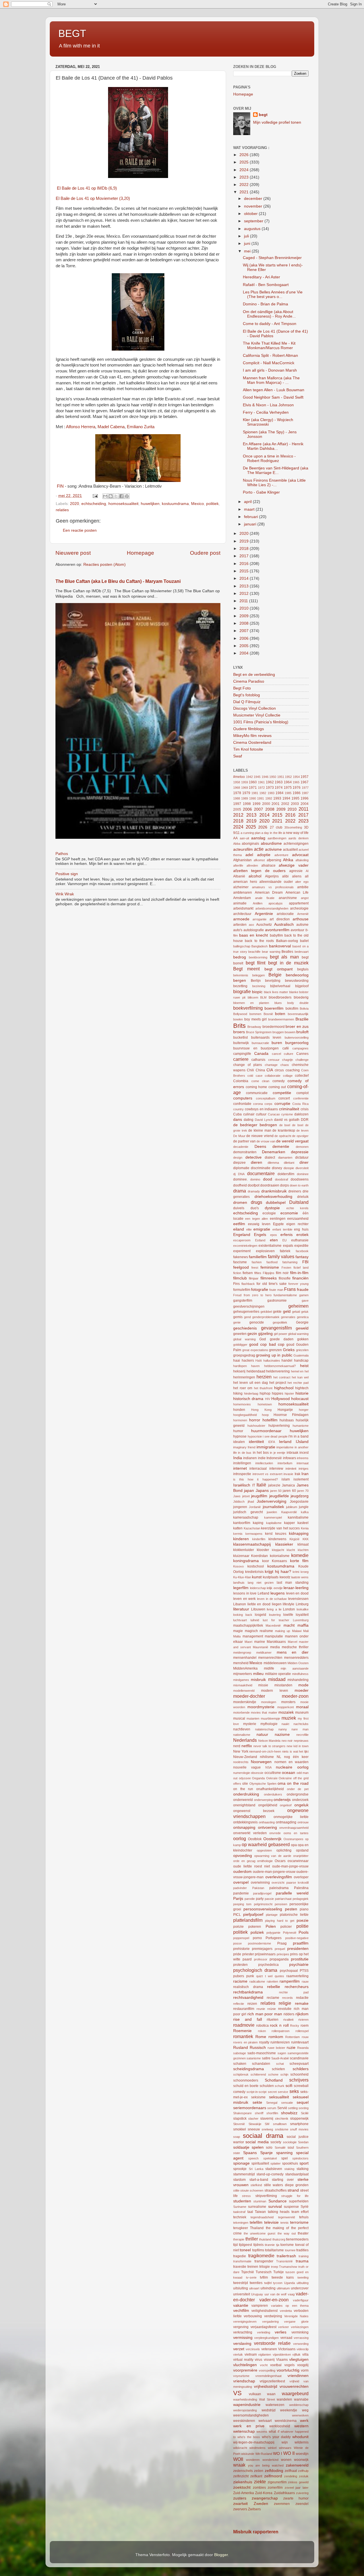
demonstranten (245, 1152)
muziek (289, 1718)
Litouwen (258, 1609)
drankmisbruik (274, 1191)
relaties (62, 510)
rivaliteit (288, 2020)
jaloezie (274, 1485)
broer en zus (297, 1027)
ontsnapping (244, 1828)
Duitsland (299, 1202)
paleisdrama (279, 1888)
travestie (240, 2267)
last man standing (293, 1583)
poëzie (238, 1927)
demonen (302, 1147)
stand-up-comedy (270, 2174)
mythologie (269, 1724)
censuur (274, 1060)
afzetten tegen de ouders (259, 871)
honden (239, 1410)
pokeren (255, 1927)
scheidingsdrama (249, 2069)
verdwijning (273, 2316)
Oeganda (258, 1778)
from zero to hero (258, 1295)
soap (237, 2137)
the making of (278, 2228)
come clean (260, 1081)
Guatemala (301, 1355)
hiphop (265, 1393)
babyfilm (276, 935)
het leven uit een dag (251, 1383)
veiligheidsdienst (264, 2311)
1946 (265, 777)
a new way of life (296, 833)
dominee (303, 1174)
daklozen (301, 1114)
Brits (239, 1026)
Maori (248, 1642)
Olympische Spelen (263, 1784)
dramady (254, 1191)
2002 (285, 804)
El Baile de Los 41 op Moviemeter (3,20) (93, 198)
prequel (280, 1949)
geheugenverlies (246, 1312)
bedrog (240, 957)
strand (293, 2190)
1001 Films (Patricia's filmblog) (261, 722)
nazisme (282, 1735)
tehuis (304, 2217)
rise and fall (248, 2019)
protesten (240, 1965)
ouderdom (242, 1872)
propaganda (279, 1959)
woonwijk (301, 2460)
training (304, 2256)
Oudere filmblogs (249, 729)
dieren (257, 1162)
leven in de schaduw (272, 1599)
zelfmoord (273, 2476)
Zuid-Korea (264, 2493)
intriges (304, 1469)
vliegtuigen (299, 2359)
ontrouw (303, 1822)
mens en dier (293, 1652)
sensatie (287, 2103)
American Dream (269, 893)
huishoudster (256, 1426)
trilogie (265, 2267)
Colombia (241, 1081)
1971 (253, 788)
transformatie (242, 2261)
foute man (276, 1290)
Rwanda (303, 2048)
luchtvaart (240, 1620)
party (260, 1899)
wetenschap (244, 2431)
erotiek (302, 1235)
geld (287, 1311)
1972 (261, 788)
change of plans (248, 1065)
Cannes (302, 1054)
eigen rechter (297, 1224)
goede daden (282, 1339)
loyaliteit (302, 1615)
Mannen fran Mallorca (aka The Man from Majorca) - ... (271, 380)
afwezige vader (294, 865)
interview (276, 1469)
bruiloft (302, 1032)
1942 (249, 777)
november (254, 206)
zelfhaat (291, 2471)
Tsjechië (248, 2272)
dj (234, 1174)
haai (237, 1361)
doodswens (300, 1179)
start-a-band (259, 2180)
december (254, 199)
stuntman (260, 2201)
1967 (305, 782)
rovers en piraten (245, 2042)
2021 (245, 192)
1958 (237, 782)
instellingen (242, 1463)
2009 (245, 616)
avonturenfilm (277, 930)
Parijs (238, 1899)
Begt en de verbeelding (254, 675)
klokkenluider (244, 1550)
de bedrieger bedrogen (255, 1125)
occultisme (273, 1773)
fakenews (241, 1257)
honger (304, 1410)
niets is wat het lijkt (295, 1751)
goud (290, 1345)
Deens (260, 1147)
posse (237, 1943)
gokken (303, 1339)
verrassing (301, 2338)
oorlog (240, 1838)
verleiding (264, 2332)
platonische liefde (294, 1915)
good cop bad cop (267, 1344)
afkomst (259, 860)
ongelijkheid (268, 1805)
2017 (245, 556)
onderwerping (263, 1800)
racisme (240, 1981)
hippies (278, 1393)
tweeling (303, 2277)
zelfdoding (274, 2471)
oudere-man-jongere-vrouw (274, 1872)
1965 (296, 782)
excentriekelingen (245, 1246)
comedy (279, 1081)
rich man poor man (265, 2014)
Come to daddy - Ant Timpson (270, 324)
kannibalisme (298, 1517)
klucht (291, 1550)
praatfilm (301, 1943)
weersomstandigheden (251, 2415)
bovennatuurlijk (298, 1014)
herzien (264, 1377)
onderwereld (243, 1800)
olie (245, 1784)
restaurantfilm (244, 2009)
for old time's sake (272, 1284)
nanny (283, 1729)
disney (277, 1168)
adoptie (264, 855)
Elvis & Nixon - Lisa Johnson (268, 405)
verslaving (242, 2344)
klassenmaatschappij (252, 1544)
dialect (270, 1157)
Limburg (302, 1604)
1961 (261, 782)
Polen (271, 1926)
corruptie (282, 1104)
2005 (245, 646)
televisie (271, 2222)
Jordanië (255, 1507)
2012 (245, 594)
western (301, 2426)
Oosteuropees (293, 1839)
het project (278, 1383)
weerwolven (300, 2415)
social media (257, 2142)
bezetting (240, 986)
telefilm (256, 2222)
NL (279, 1757)
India (238, 1458)
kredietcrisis (254, 1572)
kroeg (305, 1572)
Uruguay (257, 2294)
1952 (288, 777)
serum (272, 2108)
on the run (243, 1789)
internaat (303, 1463)
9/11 (236, 833)
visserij (269, 2360)
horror (255, 1420)
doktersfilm (286, 1174)
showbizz (289, 2113)
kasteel (303, 1523)
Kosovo (238, 1566)
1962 (270, 782)
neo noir (287, 1741)
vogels (289, 2365)
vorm (305, 2370)
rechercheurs (297, 1987)
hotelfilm (270, 1420)
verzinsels (253, 2349)
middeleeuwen (275, 1663)
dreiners (295, 1191)
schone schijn (278, 2074)
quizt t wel (264, 1976)
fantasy (302, 1257)
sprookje (240, 2169)
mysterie (250, 1724)
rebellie (274, 1987)
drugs (257, 1202)
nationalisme (242, 1735)
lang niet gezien (261, 1583)
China (260, 1070)
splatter (276, 2163)
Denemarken (274, 1152)
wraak (239, 2465)
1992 (269, 798)
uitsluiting (241, 2288)
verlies (281, 2332)
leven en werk (244, 1599)
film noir (282, 1273)
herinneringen (244, 1377)
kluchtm (303, 1550)
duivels (239, 1208)
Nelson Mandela (269, 1741)
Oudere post (205, 553)
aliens (297, 876)
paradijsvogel (262, 1893)
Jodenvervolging (272, 1501)
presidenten (298, 1949)
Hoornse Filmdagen (291, 1415)
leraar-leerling (296, 1588)
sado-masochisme (262, 2053)
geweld (302, 1328)
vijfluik (296, 2355)
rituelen (273, 2020)
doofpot (254, 1185)
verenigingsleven (245, 2322)
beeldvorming (258, 957)
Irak (297, 1474)
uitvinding (268, 2288)
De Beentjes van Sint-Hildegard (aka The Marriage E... (276, 470)
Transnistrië (284, 2261)
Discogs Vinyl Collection (255, 708)
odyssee (245, 1778)
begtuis (303, 969)
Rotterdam (292, 2037)
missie (263, 1685)
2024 (245, 170)
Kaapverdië (289, 1512)
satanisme (254, 2058)
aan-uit (244, 838)
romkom (276, 2037)
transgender (264, 2261)
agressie (296, 871)
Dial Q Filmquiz (247, 702)
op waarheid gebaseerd (266, 1844)
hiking (238, 1393)
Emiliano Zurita (141, 427)
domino (255, 1179)
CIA (270, 1070)
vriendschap (244, 2381)
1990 (253, 798)
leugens (278, 1593)
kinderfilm (259, 1539)
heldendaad (256, 1371)
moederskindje (245, 1702)
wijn (285, 2442)
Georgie (302, 1322)
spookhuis (290, 2163)
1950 (273, 777)
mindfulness (300, 1674)
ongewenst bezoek (254, 1811)
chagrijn (288, 1060)
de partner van (244, 1141)
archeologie (299, 908)
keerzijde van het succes (280, 1528)
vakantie (241, 2305)
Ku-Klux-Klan (242, 1577)
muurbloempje (270, 1718)
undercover (300, 2288)
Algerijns (272, 876)
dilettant (289, 1163)
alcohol (255, 876)
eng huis (301, 1229)
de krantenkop (284, 1130)
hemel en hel (300, 1371)
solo (269, 2148)
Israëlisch (242, 1485)
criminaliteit (289, 1109)
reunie (261, 2009)
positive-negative (297, 1938)
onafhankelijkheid (270, 1789)
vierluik (238, 2355)
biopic (257, 992)
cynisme (287, 1114)
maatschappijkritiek (248, 1625)
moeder (302, 1690)
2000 (266, 804)
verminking (300, 2332)
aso (251, 925)
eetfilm (239, 1224)
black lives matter (276, 992)
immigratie (266, 1447)
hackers (248, 1361)
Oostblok (255, 1839)
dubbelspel (276, 1203)
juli (247, 236)
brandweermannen (281, 1019)
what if (274, 2432)
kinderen (241, 1539)
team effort (300, 2212)
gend (247, 1317)
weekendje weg (294, 2410)
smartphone (299, 2124)
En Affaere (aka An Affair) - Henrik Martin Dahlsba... (273, 446)
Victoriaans (287, 2349)
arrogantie (259, 919)
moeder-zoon (295, 1696)
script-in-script (257, 2092)
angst (305, 898)
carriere (241, 1059)
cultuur (261, 1114)
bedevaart (302, 952)
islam (286, 1479)
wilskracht (240, 2448)
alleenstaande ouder (276, 882)
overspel (241, 1882)
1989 (245, 798)
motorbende (241, 1712)
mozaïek (286, 1712)
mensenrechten (270, 1658)
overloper (301, 1877)
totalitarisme (274, 2250)
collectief (302, 1076)
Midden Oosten (298, 1663)
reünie (272, 2009)
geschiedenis (245, 1328)
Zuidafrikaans (284, 2493)
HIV (268, 1399)
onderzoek (300, 1800)
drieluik (303, 1197)
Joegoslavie (299, 1502)
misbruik (258, 1680)
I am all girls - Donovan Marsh (270, 370)
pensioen (281, 1904)
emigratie (262, 1229)
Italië (261, 1485)
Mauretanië (260, 1647)
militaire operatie (278, 1674)
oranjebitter (301, 1856)
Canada (261, 1054)
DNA (241, 1174)
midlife (269, 1668)
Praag (282, 1943)
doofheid (240, 1185)
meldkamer (264, 1653)
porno (257, 1938)
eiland (239, 1229)
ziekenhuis (243, 2482)
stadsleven (274, 2169)
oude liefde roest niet (252, 1866)
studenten (242, 2201)
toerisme (287, 2245)
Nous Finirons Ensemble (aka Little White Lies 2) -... (274, 483)
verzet (239, 2349)
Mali (306, 1631)
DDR (305, 1120)
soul (291, 2148)
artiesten (240, 925)
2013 (245, 586)
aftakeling (302, 860)
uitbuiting (303, 2283)
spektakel (270, 2158)
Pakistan (258, 1888)
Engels (260, 1235)
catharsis (258, 1060)
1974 (279, 788)
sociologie (290, 2142)
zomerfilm (275, 2488)
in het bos (261, 1453)
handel (287, 1361)
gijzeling (265, 1334)
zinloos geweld (298, 2482)
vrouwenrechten (294, 2386)
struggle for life (295, 2196)
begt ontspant (279, 969)
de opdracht (283, 1136)
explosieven (265, 1251)
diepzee (239, 1163)
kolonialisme (280, 1556)
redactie (302, 1998)
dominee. (240, 1179)
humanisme (301, 1426)
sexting (304, 2108)
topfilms (258, 2250)
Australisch (284, 924)
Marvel (292, 1642)
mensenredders (296, 1658)
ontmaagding (286, 1822)
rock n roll (279, 2025)
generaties (288, 1317)
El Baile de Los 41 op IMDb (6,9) (87, 188)
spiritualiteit (260, 2163)
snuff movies (299, 2129)
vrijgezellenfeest (272, 2381)
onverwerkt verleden (250, 1833)
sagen (282, 2053)
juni (248, 244)
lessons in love (245, 1593)
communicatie (257, 1093)
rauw (305, 1981)
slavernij (267, 2119)
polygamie (273, 1933)
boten (280, 1014)
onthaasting (267, 1822)
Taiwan (260, 2212)
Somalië (280, 2148)
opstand (302, 1850)
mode (303, 1685)
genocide (257, 1322)
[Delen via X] (116, 496)
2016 (245, 564)
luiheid (255, 1620)
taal (250, 2212)
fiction (237, 1273)
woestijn (302, 2454)
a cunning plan (251, 833)
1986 (297, 793)
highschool (284, 1388)
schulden (267, 2086)
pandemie (241, 1893)
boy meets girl (256, 1019)
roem (305, 2026)
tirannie (270, 2245)
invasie (288, 1474)
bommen (255, 1014)
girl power (281, 1334)
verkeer (284, 2327)
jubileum (292, 1507)
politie (302, 1926)
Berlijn (256, 981)
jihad (251, 1502)
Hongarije (285, 1410)
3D (306, 827)
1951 (281, 777)
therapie (239, 2239)
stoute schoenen (252, 2190)
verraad (286, 2338)
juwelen (272, 1512)
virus (258, 2360)
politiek (212, 504)
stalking (303, 2169)
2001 (276, 804)
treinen (253, 2267)
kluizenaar (241, 1556)
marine (260, 1642)
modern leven (275, 1691)
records (288, 1998)
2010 (245, 608)
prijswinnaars (265, 1954)
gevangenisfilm (276, 1328)
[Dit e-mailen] (105, 496)
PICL (237, 1915)
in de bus (245, 1453)
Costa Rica (300, 1104)
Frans (290, 1289)
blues (278, 1003)
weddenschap (299, 2405)
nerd (237, 1746)
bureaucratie (260, 1043)
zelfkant (256, 2476)
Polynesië (290, 1933)
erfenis (287, 1235)
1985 (288, 793)
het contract (282, 1377)
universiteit (242, 2294)
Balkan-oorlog (287, 941)
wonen (286, 2460)
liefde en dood (259, 1604)
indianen (250, 1458)
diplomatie (241, 1168)
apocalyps (276, 903)
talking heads (279, 2212)
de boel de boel (291, 1125)
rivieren (303, 2020)
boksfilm (292, 1009)
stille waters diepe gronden (286, 2185)
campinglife (242, 1054)
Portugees (274, 1938)
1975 (288, 788)
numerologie (242, 1773)
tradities (302, 2250)
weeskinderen (244, 2421)
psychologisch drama (255, 1970)
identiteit (256, 1442)
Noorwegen (261, 1762)
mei (248, 251)
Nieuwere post (73, 553)
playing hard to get (280, 1921)
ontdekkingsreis (245, 1822)
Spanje (266, 2153)
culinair (249, 1114)
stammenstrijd (244, 2174)
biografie (242, 991)
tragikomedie (261, 2256)
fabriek (285, 1251)
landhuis (239, 1583)
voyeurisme (241, 2376)
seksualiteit (279, 2097)
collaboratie (273, 1076)
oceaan (288, 1773)
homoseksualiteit (123, 504)
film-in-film (299, 1273)
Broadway (254, 1027)
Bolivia (304, 1009)
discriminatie (261, 1168)
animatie (240, 903)
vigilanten (265, 2355)
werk (304, 2421)
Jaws (237, 1496)
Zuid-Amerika (244, 2493)
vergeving (241, 2327)
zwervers (240, 2509)
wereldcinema (286, 2421)
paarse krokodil (298, 1883)
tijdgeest (245, 2245)
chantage (271, 1065)
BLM (263, 997)
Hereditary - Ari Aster (261, 277)
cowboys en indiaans (261, 1109)
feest (255, 1268)
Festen (286, 1268)
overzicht (278, 1883)
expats (288, 1246)
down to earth (299, 1185)
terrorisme (299, 2222)
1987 (305, 793)
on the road (298, 1783)
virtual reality (243, 2360)
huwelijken (150, 504)
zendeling (291, 2476)
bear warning (271, 952)
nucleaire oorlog (292, 1767)
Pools (304, 1932)
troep (275, 2267)
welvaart (265, 2421)
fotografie (260, 1290)
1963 (279, 782)
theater (303, 2233)
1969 (245, 788)
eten (274, 1240)
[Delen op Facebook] (121, 496)
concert (284, 1098)
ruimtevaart (300, 2042)
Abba (237, 844)
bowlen (238, 1019)
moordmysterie (261, 1707)
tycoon (278, 2283)
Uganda (289, 2283)
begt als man (285, 957)
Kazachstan (252, 1528)
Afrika (288, 860)
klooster (263, 1550)
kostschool (256, 1566)
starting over (283, 2180)
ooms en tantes (296, 1833)
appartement (299, 903)
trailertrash (286, 2256)
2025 (245, 162)
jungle (304, 1507)
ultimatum (283, 2288)
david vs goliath (287, 1120)
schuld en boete (246, 2086)
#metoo (239, 777)
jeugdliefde (279, 1496)
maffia (303, 1625)
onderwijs (282, 1800)
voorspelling (267, 2370)
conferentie (301, 1098)
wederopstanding (245, 2410)
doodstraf (282, 1179)
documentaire (261, 1173)
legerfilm (241, 1588)
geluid (296, 1312)
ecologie (269, 1213)
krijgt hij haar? (278, 1572)
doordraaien (270, 1185)
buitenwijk (241, 1043)
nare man (300, 1729)
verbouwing (253, 2316)
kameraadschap (246, 1517)
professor (261, 1959)
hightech (302, 1388)
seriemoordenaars (250, 2108)
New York (241, 1751)
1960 (253, 782)
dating (249, 1120)
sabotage (240, 2053)
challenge (302, 1060)
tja (278, 2245)
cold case (255, 1076)
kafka (305, 1512)
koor (266, 1561)
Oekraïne (285, 1778)
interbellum (285, 1463)
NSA (268, 1767)
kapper (289, 1523)
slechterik (282, 2119)
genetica (303, 1317)
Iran (305, 1474)
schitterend (258, 2074)
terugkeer (241, 2228)
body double (298, 1003)
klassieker (284, 1544)
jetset (246, 1496)
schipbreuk (241, 2074)
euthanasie (300, 1240)
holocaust (300, 1399)
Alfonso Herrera (81, 427)
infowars (289, 1458)
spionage (241, 2163)
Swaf (238, 756)
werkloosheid (280, 2426)
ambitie (303, 887)
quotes (279, 1976)
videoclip (303, 2349)
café (286, 1048)
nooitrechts (241, 1762)
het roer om (243, 1388)
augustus (253, 229)
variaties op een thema (290, 2306)
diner (304, 1162)
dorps (285, 1185)
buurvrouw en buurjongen (256, 1048)
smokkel (240, 2129)
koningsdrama (246, 1561)
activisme (273, 849)
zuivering (302, 2493)
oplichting (284, 1850)
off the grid (301, 1778)
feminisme (270, 1267)
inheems (303, 1458)
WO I (278, 2454)
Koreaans (279, 1561)
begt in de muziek (288, 963)
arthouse (301, 919)
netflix (247, 1746)
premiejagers (262, 1949)
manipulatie (274, 1636)
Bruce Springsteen (259, 1032)
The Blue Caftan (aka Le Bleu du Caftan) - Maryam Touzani (118, 581)
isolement (301, 1479)
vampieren (260, 2306)
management (253, 1636)
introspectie (242, 1474)
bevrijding (273, 981)
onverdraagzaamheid (294, 1828)
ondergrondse (298, 1794)
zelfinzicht (241, 2476)
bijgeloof (302, 986)
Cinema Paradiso (249, 681)
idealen (239, 1442)
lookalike (303, 1609)
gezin (252, 1334)
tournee (290, 2250)
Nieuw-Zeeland (245, 1757)
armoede (241, 919)
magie (238, 1631)
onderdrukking (246, 1794)
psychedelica (268, 1965)
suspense (291, 2207)
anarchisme (288, 898)
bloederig (301, 997)
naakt (285, 1724)
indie (262, 1458)
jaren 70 (303, 1491)
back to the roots (259, 941)
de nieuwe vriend (260, 1136)
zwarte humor (296, 2498)
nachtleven (242, 1729)
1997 (237, 804)
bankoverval (280, 946)
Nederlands (245, 1740)
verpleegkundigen (266, 2338)
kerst (269, 1534)
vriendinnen (298, 2376)
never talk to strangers (269, 1746)
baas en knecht (254, 935)
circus (279, 1070)
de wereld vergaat (292, 1141)
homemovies (242, 1404)
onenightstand (244, 1805)
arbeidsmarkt (243, 908)
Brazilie (302, 1019)
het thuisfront (263, 1388)
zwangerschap (265, 2498)
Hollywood (281, 1399)
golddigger (240, 1345)
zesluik (304, 2476)
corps (268, 1104)
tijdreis (258, 2245)
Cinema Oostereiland (252, 743)
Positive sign (67, 874)
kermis (238, 1534)
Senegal (272, 2103)
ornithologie (265, 1861)
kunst (257, 1577)
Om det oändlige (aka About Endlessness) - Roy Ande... (269, 314)
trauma (302, 2261)
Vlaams (282, 2360)
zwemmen (282, 2504)
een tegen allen (257, 1219)
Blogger (221, 2555)
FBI (305, 1262)
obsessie (257, 1773)
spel (285, 2158)
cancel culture (283, 1054)
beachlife (254, 952)
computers (243, 1098)
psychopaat (289, 1971)
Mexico (197, 504)
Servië (282, 2108)
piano (304, 1909)
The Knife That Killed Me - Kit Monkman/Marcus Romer (269, 346)
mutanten (253, 1718)
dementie (281, 1147)
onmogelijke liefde (291, 1817)
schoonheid (299, 2074)
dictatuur (302, 1157)
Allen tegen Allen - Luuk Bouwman (274, 390)
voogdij (303, 2365)
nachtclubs (301, 1724)
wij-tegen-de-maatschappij (254, 2442)
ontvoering (267, 1828)
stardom (239, 2180)
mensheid (241, 1663)
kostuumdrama (175, 504)
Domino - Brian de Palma (265, 304)
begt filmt (256, 963)
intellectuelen (264, 1463)
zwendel (302, 2504)
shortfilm (272, 2113)
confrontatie (242, 1104)
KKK (306, 1539)
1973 (270, 788)
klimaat (303, 1544)
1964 (288, 782)
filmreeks (269, 1278)
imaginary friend (244, 1447)
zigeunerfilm (277, 2482)
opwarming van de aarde (273, 1856)
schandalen (261, 2064)
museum (302, 1712)
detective (254, 1157)
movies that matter (264, 1712)
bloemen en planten (251, 1003)
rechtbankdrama (248, 1992)
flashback (248, 1284)
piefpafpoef (253, 1915)
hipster (289, 1393)
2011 (244, 601)
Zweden (261, 2504)
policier (286, 1927)
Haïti (258, 1361)
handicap (301, 1361)
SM (267, 2124)
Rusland (241, 2048)
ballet (304, 941)
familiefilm (258, 1257)
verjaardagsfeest (263, 2327)
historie (302, 1393)
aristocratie (285, 914)
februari (252, 517)
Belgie (275, 975)
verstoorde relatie (272, 2343)
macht (289, 1625)
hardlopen (240, 1366)
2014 (245, 578)
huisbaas (287, 1420)
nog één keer (296, 1757)
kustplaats (271, 1577)
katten (238, 1528)
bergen (240, 981)
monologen (269, 1702)
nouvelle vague (247, 1767)
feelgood (241, 1267)
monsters (288, 1702)
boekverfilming (248, 1008)
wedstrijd (269, 2410)
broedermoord (274, 1027)
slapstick (240, 2119)
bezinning (259, 986)
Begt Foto (242, 688)
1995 (295, 798)
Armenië (303, 914)
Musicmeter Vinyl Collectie (257, 715)
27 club (276, 827)
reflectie (239, 2004)
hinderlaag (251, 1393)
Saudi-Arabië (280, 2058)
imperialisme (285, 1447)
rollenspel (302, 2031)
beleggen (258, 975)
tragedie (240, 2256)
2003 (295, 804)
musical (239, 1718)
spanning (284, 2153)
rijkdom (302, 2014)
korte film (299, 1561)
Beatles (287, 952)
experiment (242, 1251)
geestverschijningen (249, 1306)
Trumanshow (288, 2267)
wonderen (253, 2460)
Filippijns (269, 1273)
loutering (275, 1615)
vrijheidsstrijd (266, 2386)
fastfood (272, 1262)
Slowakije (255, 2124)
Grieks (289, 1350)
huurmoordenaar (266, 1431)
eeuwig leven (259, 1224)
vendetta (286, 2311)
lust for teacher (276, 1620)
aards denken (298, 838)
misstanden (283, 1685)
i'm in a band (298, 1436)
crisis (305, 1109)
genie (237, 1322)
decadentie (241, 1147)
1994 (286, 798)
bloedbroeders (280, 997)
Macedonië (273, 1625)
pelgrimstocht (263, 1904)
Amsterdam (242, 898)
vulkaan (255, 2394)
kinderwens (277, 1539)
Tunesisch (264, 2272)
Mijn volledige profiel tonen (277, 122)
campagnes (300, 1048)
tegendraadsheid (262, 2217)
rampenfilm (290, 1981)
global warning (244, 1339)
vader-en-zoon (274, 2300)
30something (293, 827)
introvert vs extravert (267, 1474)
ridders (289, 2014)
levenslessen (298, 1599)
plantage (272, 1915)
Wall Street (267, 2399)
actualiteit (290, 850)
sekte (257, 2102)
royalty (264, 2042)
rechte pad (294, 1992)
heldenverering (278, 1371)
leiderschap (258, 1588)
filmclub (240, 1278)
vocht (264, 2365)
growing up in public (274, 1355)
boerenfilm (274, 1008)
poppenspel (241, 1938)
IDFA (272, 1442)
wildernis (302, 2442)
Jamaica (288, 1485)
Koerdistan (259, 1556)
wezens (262, 2432)
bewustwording (297, 981)
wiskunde (248, 2454)
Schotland (274, 2080)
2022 (245, 185)
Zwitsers (254, 2509)
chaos (285, 1065)
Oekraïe (272, 1778)
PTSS (304, 1971)
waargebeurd (295, 2393)
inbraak (292, 1453)
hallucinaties (272, 1361)
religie (285, 2003)
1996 (305, 798)
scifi (289, 2086)
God (263, 1339)
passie (269, 1899)
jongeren (240, 1507)
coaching (293, 1070)
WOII (238, 2459)
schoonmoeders (246, 2080)
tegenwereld (287, 2217)
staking (289, 2169)
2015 (245, 571)
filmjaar (254, 1278)
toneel (245, 2250)
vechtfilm (241, 2311)
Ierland (285, 1442)
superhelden (299, 2201)
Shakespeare (242, 2113)
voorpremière (245, 2370)
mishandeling (298, 1680)
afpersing (274, 860)
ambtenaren (243, 893)
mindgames (241, 1680)
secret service (278, 2092)
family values (281, 1256)
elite (249, 1229)
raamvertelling (297, 1976)
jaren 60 (289, 1491)
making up (283, 1631)
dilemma (273, 1163)
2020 (75, 504)
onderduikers (273, 1794)
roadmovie (244, 2025)
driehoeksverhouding (273, 1197)
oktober (251, 214)
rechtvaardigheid (248, 1998)
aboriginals (250, 844)
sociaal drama (263, 2136)
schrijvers (299, 2080)
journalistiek (273, 1507)
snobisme (282, 2129)
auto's (238, 930)
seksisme (258, 2097)
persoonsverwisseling (263, 1909)
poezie (303, 1920)
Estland (260, 1240)
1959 (245, 782)
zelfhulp (303, 2471)
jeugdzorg (300, 1496)
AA (235, 838)
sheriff (259, 2113)
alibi (285, 876)
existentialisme (270, 1246)
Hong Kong (261, 1410)
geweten (240, 1334)
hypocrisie (255, 1436)
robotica (262, 2026)
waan (271, 2394)
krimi (296, 1572)
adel (249, 855)
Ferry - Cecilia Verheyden (266, 412)
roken (262, 2031)
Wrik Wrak (65, 894)
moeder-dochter (249, 1696)
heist (304, 1366)
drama (240, 1191)
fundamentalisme (285, 1295)
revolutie (285, 2009)
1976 (297, 788)
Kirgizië (294, 1539)
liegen (277, 1604)
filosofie (285, 1278)
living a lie (274, 1609)
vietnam (251, 2355)
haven (255, 1366)
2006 (245, 638)
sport (304, 2163)
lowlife (288, 1615)
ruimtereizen (280, 2042)
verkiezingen (300, 2327)
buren (277, 1043)
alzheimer (241, 887)
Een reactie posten (80, 530)
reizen (252, 2004)
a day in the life (272, 833)
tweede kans (283, 2277)
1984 (280, 793)
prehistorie (241, 1949)
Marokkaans (276, 1642)
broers (239, 1032)
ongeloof (286, 1805)
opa (294, 1845)
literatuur (241, 1609)
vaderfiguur (301, 2300)
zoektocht (242, 2487)
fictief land (301, 1268)
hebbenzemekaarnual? (280, 1366)
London (289, 1609)
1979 (246, 793)
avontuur (297, 930)
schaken (240, 2064)
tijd (235, 2245)
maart (250, 509)
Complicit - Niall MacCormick (269, 363)
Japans (262, 1491)
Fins (236, 1284)
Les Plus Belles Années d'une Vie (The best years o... (273, 294)
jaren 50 (276, 1491)
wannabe (301, 2399)
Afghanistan (242, 860)
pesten (291, 1909)
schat (280, 2064)
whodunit (300, 2437)
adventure (281, 855)
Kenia (305, 1528)
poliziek (257, 1932)
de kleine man (260, 1130)
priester (248, 1954)
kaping (258, 1523)
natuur (262, 1735)
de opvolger (300, 1136)
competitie (282, 1093)
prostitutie (300, 1959)
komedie (300, 1555)
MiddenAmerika (245, 1668)
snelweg (267, 2129)
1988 (237, 798)
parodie (250, 1899)
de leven (302, 1130)
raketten (272, 1981)
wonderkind (270, 2460)
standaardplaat (297, 2174)
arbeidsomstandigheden (272, 908)
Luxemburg (301, 1620)
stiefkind (256, 2185)
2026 (245, 155)
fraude (303, 1290)
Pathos (62, 854)
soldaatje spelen (248, 2147)
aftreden (252, 865)
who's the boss (249, 2437)
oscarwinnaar (298, 1861)
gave (305, 1301)
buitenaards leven (266, 1038)
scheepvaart (299, 2064)
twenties (256, 2283)
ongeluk (301, 1805)
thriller (252, 2239)
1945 (257, 777)
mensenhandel (245, 1658)
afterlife (238, 865)
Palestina (301, 1888)
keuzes (281, 1534)
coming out (277, 1087)
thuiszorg (279, 2239)
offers (237, 1784)
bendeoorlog (297, 975)
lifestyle (288, 1604)
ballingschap (242, 946)
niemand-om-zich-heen (265, 1751)
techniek (240, 2217)
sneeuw (254, 2129)
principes (283, 1954)
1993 (277, 798)
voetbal (276, 2365)
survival (275, 2207)
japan (249, 1491)
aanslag (258, 838)
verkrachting (243, 2332)
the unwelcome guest (259, 2233)
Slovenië (239, 2124)
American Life (297, 893)
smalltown (280, 2124)
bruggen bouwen (284, 1032)
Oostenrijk (272, 1839)
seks (294, 2091)
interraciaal (258, 1469)
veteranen (269, 2349)
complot (302, 1093)
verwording (301, 2344)
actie (259, 849)
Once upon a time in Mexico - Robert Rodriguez (269, 458)
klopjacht (278, 1550)
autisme (302, 925)
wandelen (284, 2399)
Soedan (303, 2142)
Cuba (237, 1114)
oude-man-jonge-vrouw (290, 1866)
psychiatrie (299, 1965)
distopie (289, 1168)
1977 (305, 788)
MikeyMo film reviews (252, 736)
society (276, 2142)
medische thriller (295, 1647)
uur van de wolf (276, 2294)
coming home (257, 1087)
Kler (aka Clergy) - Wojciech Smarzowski (268, 422)
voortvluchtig (288, 2370)
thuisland (265, 2239)
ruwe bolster (276, 2048)
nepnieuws (301, 1741)
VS (237, 2393)
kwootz (285, 1577)
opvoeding (243, 1856)
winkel (272, 2448)
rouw (305, 2037)
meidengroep (242, 1653)
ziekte (260, 2482)
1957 (305, 777)
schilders (301, 2069)
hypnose (240, 1436)
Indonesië (274, 1458)
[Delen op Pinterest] (127, 496)
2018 (245, 549)
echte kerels (298, 1208)
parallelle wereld (292, 1893)
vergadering (270, 2322)
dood (268, 1179)
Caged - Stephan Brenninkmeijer (272, 258)
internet (240, 1468)
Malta (237, 1636)
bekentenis (241, 975)
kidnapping (299, 1534)
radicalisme (257, 1981)
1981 (255, 793)
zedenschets (243, 2471)
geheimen (298, 1306)
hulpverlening (279, 1426)
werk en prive (249, 2426)
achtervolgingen (296, 844)
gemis (238, 1317)
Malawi (297, 1631)
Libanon (240, 1604)
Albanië (239, 876)
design (238, 1157)
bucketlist (240, 1038)
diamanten (285, 1157)
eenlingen (278, 1219)
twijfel (268, 2283)
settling (293, 2108)
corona (258, 1104)
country (238, 1109)
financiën (300, 1278)
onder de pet (298, 1789)
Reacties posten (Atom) (105, 565)
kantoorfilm (242, 1523)
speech (253, 2158)
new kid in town (298, 1746)
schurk (280, 2086)
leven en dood (297, 1593)
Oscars (280, 1861)
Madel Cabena (111, 427)
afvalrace (268, 865)
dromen (240, 1203)
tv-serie (251, 2277)
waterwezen (275, 2405)
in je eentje (278, 1453)
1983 (271, 793)
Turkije (279, 2272)
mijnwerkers (243, 1674)
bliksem (253, 997)
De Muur (239, 1136)
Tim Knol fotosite (248, 749)
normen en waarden (292, 1762)
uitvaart (254, 2288)
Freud (237, 1295)
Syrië (305, 2207)
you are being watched (266, 2465)
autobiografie (254, 930)
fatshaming (290, 1262)
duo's (255, 1208)
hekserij (239, 1371)
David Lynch (264, 1120)
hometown (265, 1404)
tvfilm (264, 2277)
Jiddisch (239, 1502)
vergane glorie (296, 2322)
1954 (296, 777)
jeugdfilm (259, 1496)
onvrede (275, 1833)
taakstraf (239, 2212)
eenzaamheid (298, 1219)
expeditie (301, 1246)
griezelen (302, 1350)
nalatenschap (264, 1729)
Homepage (140, 553)
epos (274, 1235)
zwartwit (240, 2504)
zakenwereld (297, 2465)
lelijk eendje (275, 1588)
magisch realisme (259, 1631)
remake (302, 2004)
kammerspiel (273, 1517)
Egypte (278, 1224)
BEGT (72, 33)
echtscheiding (94, 504)
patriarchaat (283, 1899)
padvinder (240, 1888)
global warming (298, 1334)
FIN (60, 486)
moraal (302, 1707)
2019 (245, 541)
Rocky (295, 2026)
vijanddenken (282, 2355)
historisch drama (248, 1399)
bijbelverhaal (280, 986)
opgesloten (264, 1850)
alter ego (302, 882)
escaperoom (242, 1240)
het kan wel (300, 1377)
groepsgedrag (244, 1355)
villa (305, 2355)
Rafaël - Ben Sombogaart (266, 285)
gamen (304, 1295)
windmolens (258, 2448)
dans (238, 1120)
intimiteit (291, 1469)
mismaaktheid (243, 1685)
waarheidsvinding (245, 2399)
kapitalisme (274, 1523)
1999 (257, 804)
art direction (280, 919)
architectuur (242, 914)
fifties (258, 1273)
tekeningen (241, 2223)
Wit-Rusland (264, 2454)
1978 (237, 793)
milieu (258, 1674)
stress (246, 2196)
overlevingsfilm (279, 1877)
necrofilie (302, 1735)
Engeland (242, 1235)
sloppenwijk (299, 2119)
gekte (277, 1312)
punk (250, 1976)
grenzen (275, 1350)
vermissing (243, 2338)
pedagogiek (301, 1899)
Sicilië (305, 2113)
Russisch (258, 2048)
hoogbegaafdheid (245, 1415)
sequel (303, 2102)
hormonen (240, 1420)
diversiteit (302, 1168)
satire (266, 2058)
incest (304, 1453)
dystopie (272, 1208)
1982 (263, 793)
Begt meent (246, 969)
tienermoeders (297, 2239)
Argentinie (264, 914)
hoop (265, 1415)
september (254, 221)
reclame (273, 1998)
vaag (291, 2294)
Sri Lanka (256, 2169)
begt (263, 115)
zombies (259, 2488)
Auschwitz (264, 925)
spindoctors (300, 2158)
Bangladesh (259, 946)
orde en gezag (244, 1861)
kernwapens (254, 1534)
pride (237, 1954)
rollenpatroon (281, 2031)
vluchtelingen (245, 2365)
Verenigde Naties (296, 2316)
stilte (236, 2190)
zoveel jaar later (297, 2488)
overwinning (260, 1883)
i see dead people (275, 1436)
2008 (245, 623)
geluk (305, 1312)
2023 (245, 177)
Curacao (274, 1114)
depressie (300, 1152)
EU (285, 1240)
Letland (263, 1593)
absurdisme (271, 843)
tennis (285, 2223)
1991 (260, 798)
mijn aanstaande (295, 1668)
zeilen (259, 2471)
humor (238, 1431)
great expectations (255, 1350)
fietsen (248, 1273)
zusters (240, 2498)
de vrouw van (266, 1141)
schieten (278, 2069)
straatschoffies (276, 2190)
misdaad (277, 1679)
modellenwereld (244, 1691)
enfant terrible (282, 1229)
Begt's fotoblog (247, 695)
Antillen (258, 903)
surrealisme (257, 2207)
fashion (257, 1262)
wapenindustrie (247, 2405)
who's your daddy (276, 2437)
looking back (243, 1615)
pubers (239, 1976)
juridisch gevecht (248, 1512)
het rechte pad (298, 1383)
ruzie (291, 2048)
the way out (287, 2233)
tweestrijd (241, 2283)
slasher (253, 2119)
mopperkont (286, 1707)
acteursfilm (243, 849)
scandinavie (299, 2058)
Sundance (278, 2201)
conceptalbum (266, 1098)
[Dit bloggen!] (111, 496)
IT (254, 1485)
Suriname (240, 2207)
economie (289, 1213)
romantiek (243, 2036)
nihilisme (267, 1757)
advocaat (300, 855)
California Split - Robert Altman (270, 356)
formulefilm (242, 1290)
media (275, 1647)
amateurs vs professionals (273, 887)
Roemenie (242, 2031)
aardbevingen (277, 838)
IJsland (302, 1442)
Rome (261, 2037)
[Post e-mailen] (95, 496)
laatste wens (300, 1577)
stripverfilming (266, 2196)
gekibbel (266, 1312)
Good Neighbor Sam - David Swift (273, 397)
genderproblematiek (266, 1317)
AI (307, 871)
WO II (289, 2453)
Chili (250, 1070)
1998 (247, 804)
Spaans (250, 2153)
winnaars (285, 2448)
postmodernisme (259, 1943)
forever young (298, 1284)
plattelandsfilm (248, 1920)
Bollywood (240, 1014)
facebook (302, 1251)
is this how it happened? (256, 1479)
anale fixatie (265, 898)
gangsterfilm (243, 1301)
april (248, 502)
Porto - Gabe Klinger (261, 492)
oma (282, 1783)
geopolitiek (280, 1322)
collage (288, 1076)
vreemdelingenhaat (268, 2376)
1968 (237, 788)
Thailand (257, 2228)
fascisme (240, 1262)
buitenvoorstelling (297, 1038)
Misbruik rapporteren (256, 2532)
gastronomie (277, 1301)
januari (251, 524)
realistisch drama (248, 1987)
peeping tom (242, 1904)
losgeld (260, 1615)
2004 (245, 653)
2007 (245, 631)
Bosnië (268, 1014)
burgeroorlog (297, 1043)
